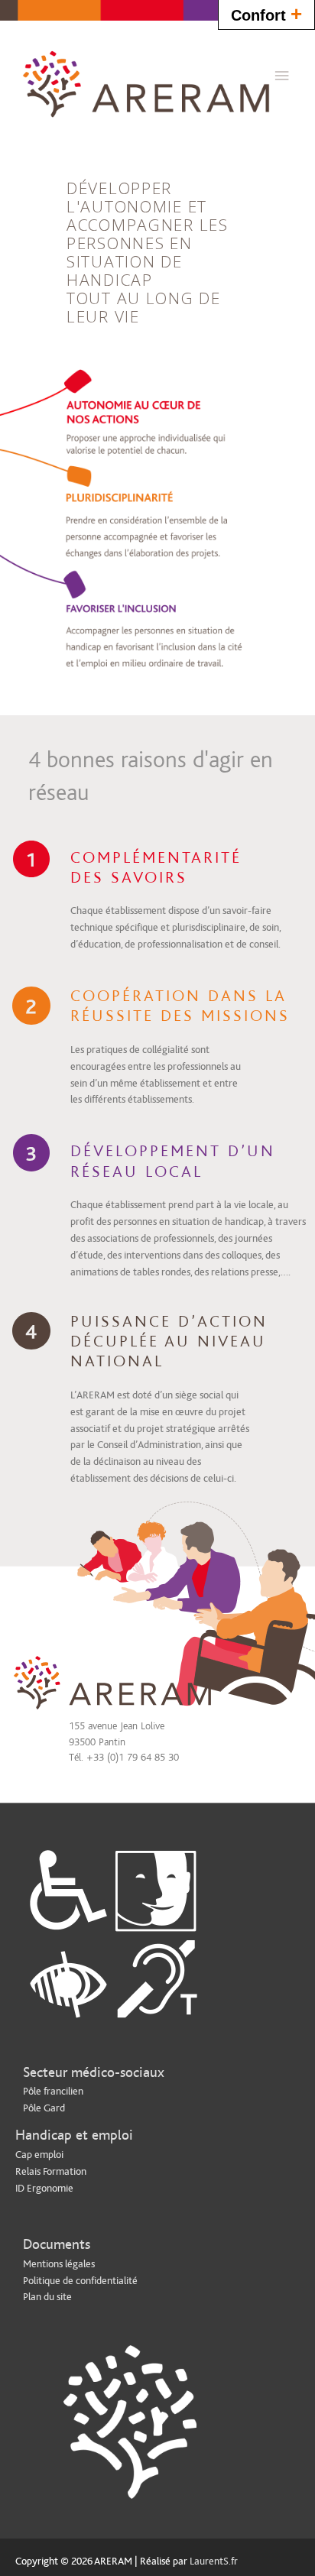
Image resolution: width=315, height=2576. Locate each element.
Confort (266, 14)
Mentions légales (59, 2264)
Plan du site (47, 2297)
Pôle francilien (53, 2092)
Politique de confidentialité (80, 2281)
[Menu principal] (282, 76)
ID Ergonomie (44, 2189)
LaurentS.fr (214, 2561)
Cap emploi (39, 2155)
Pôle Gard (44, 2108)
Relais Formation (51, 2172)
